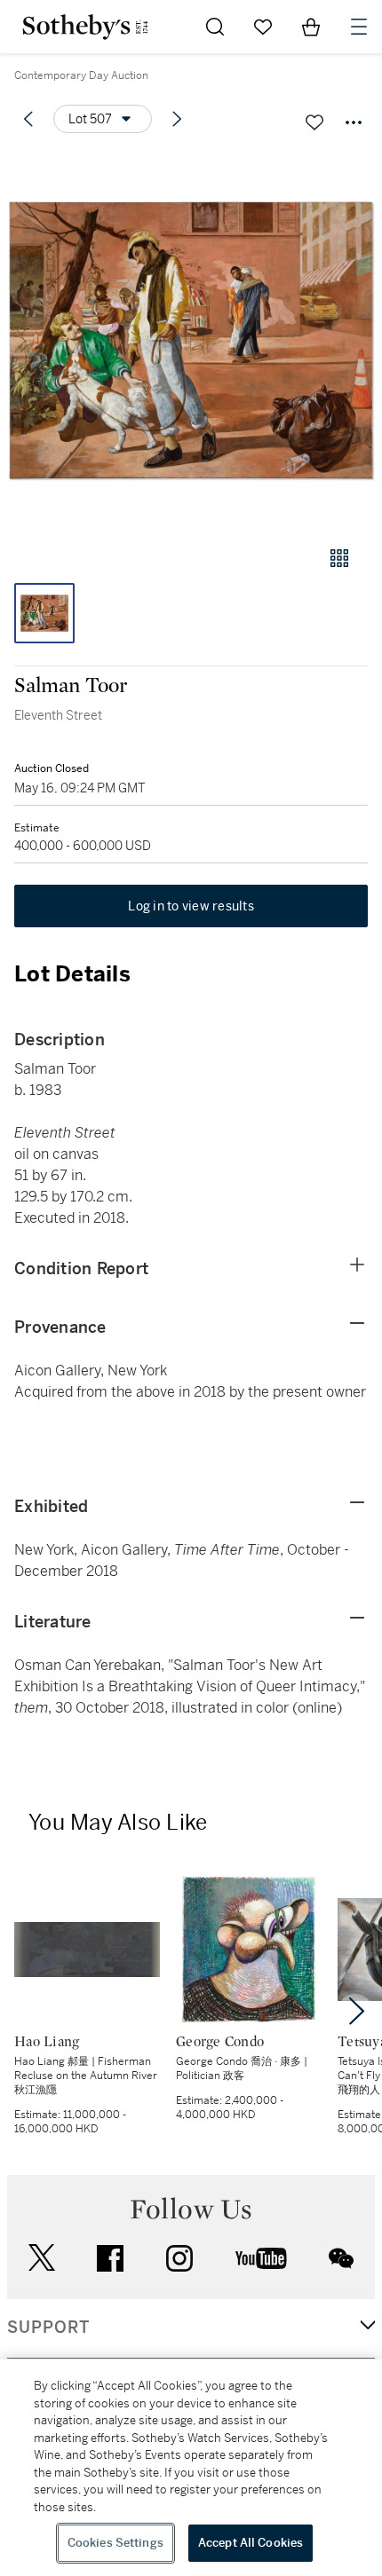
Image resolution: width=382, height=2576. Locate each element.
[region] (191, 2468)
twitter (42, 2258)
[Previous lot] (28, 119)
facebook (110, 2258)
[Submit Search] (215, 27)
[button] (191, 340)
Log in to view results (191, 906)
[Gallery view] (339, 558)
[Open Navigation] (359, 27)
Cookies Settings (115, 2543)
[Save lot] (314, 122)
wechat (341, 2258)
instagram (179, 2258)
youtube (261, 2258)
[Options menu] (354, 122)
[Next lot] (177, 119)
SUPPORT (48, 2328)
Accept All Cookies (251, 2543)
